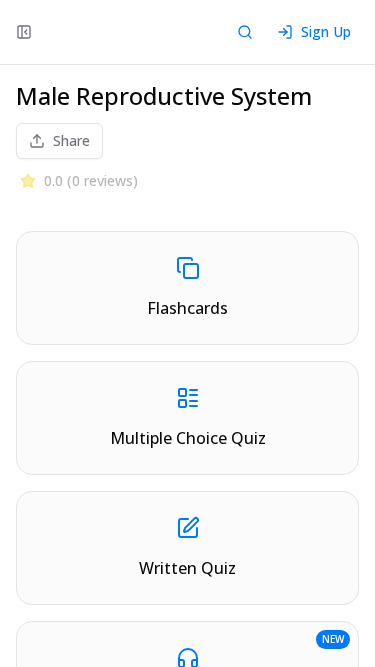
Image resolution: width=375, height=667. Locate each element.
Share (71, 140)
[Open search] (245, 32)
